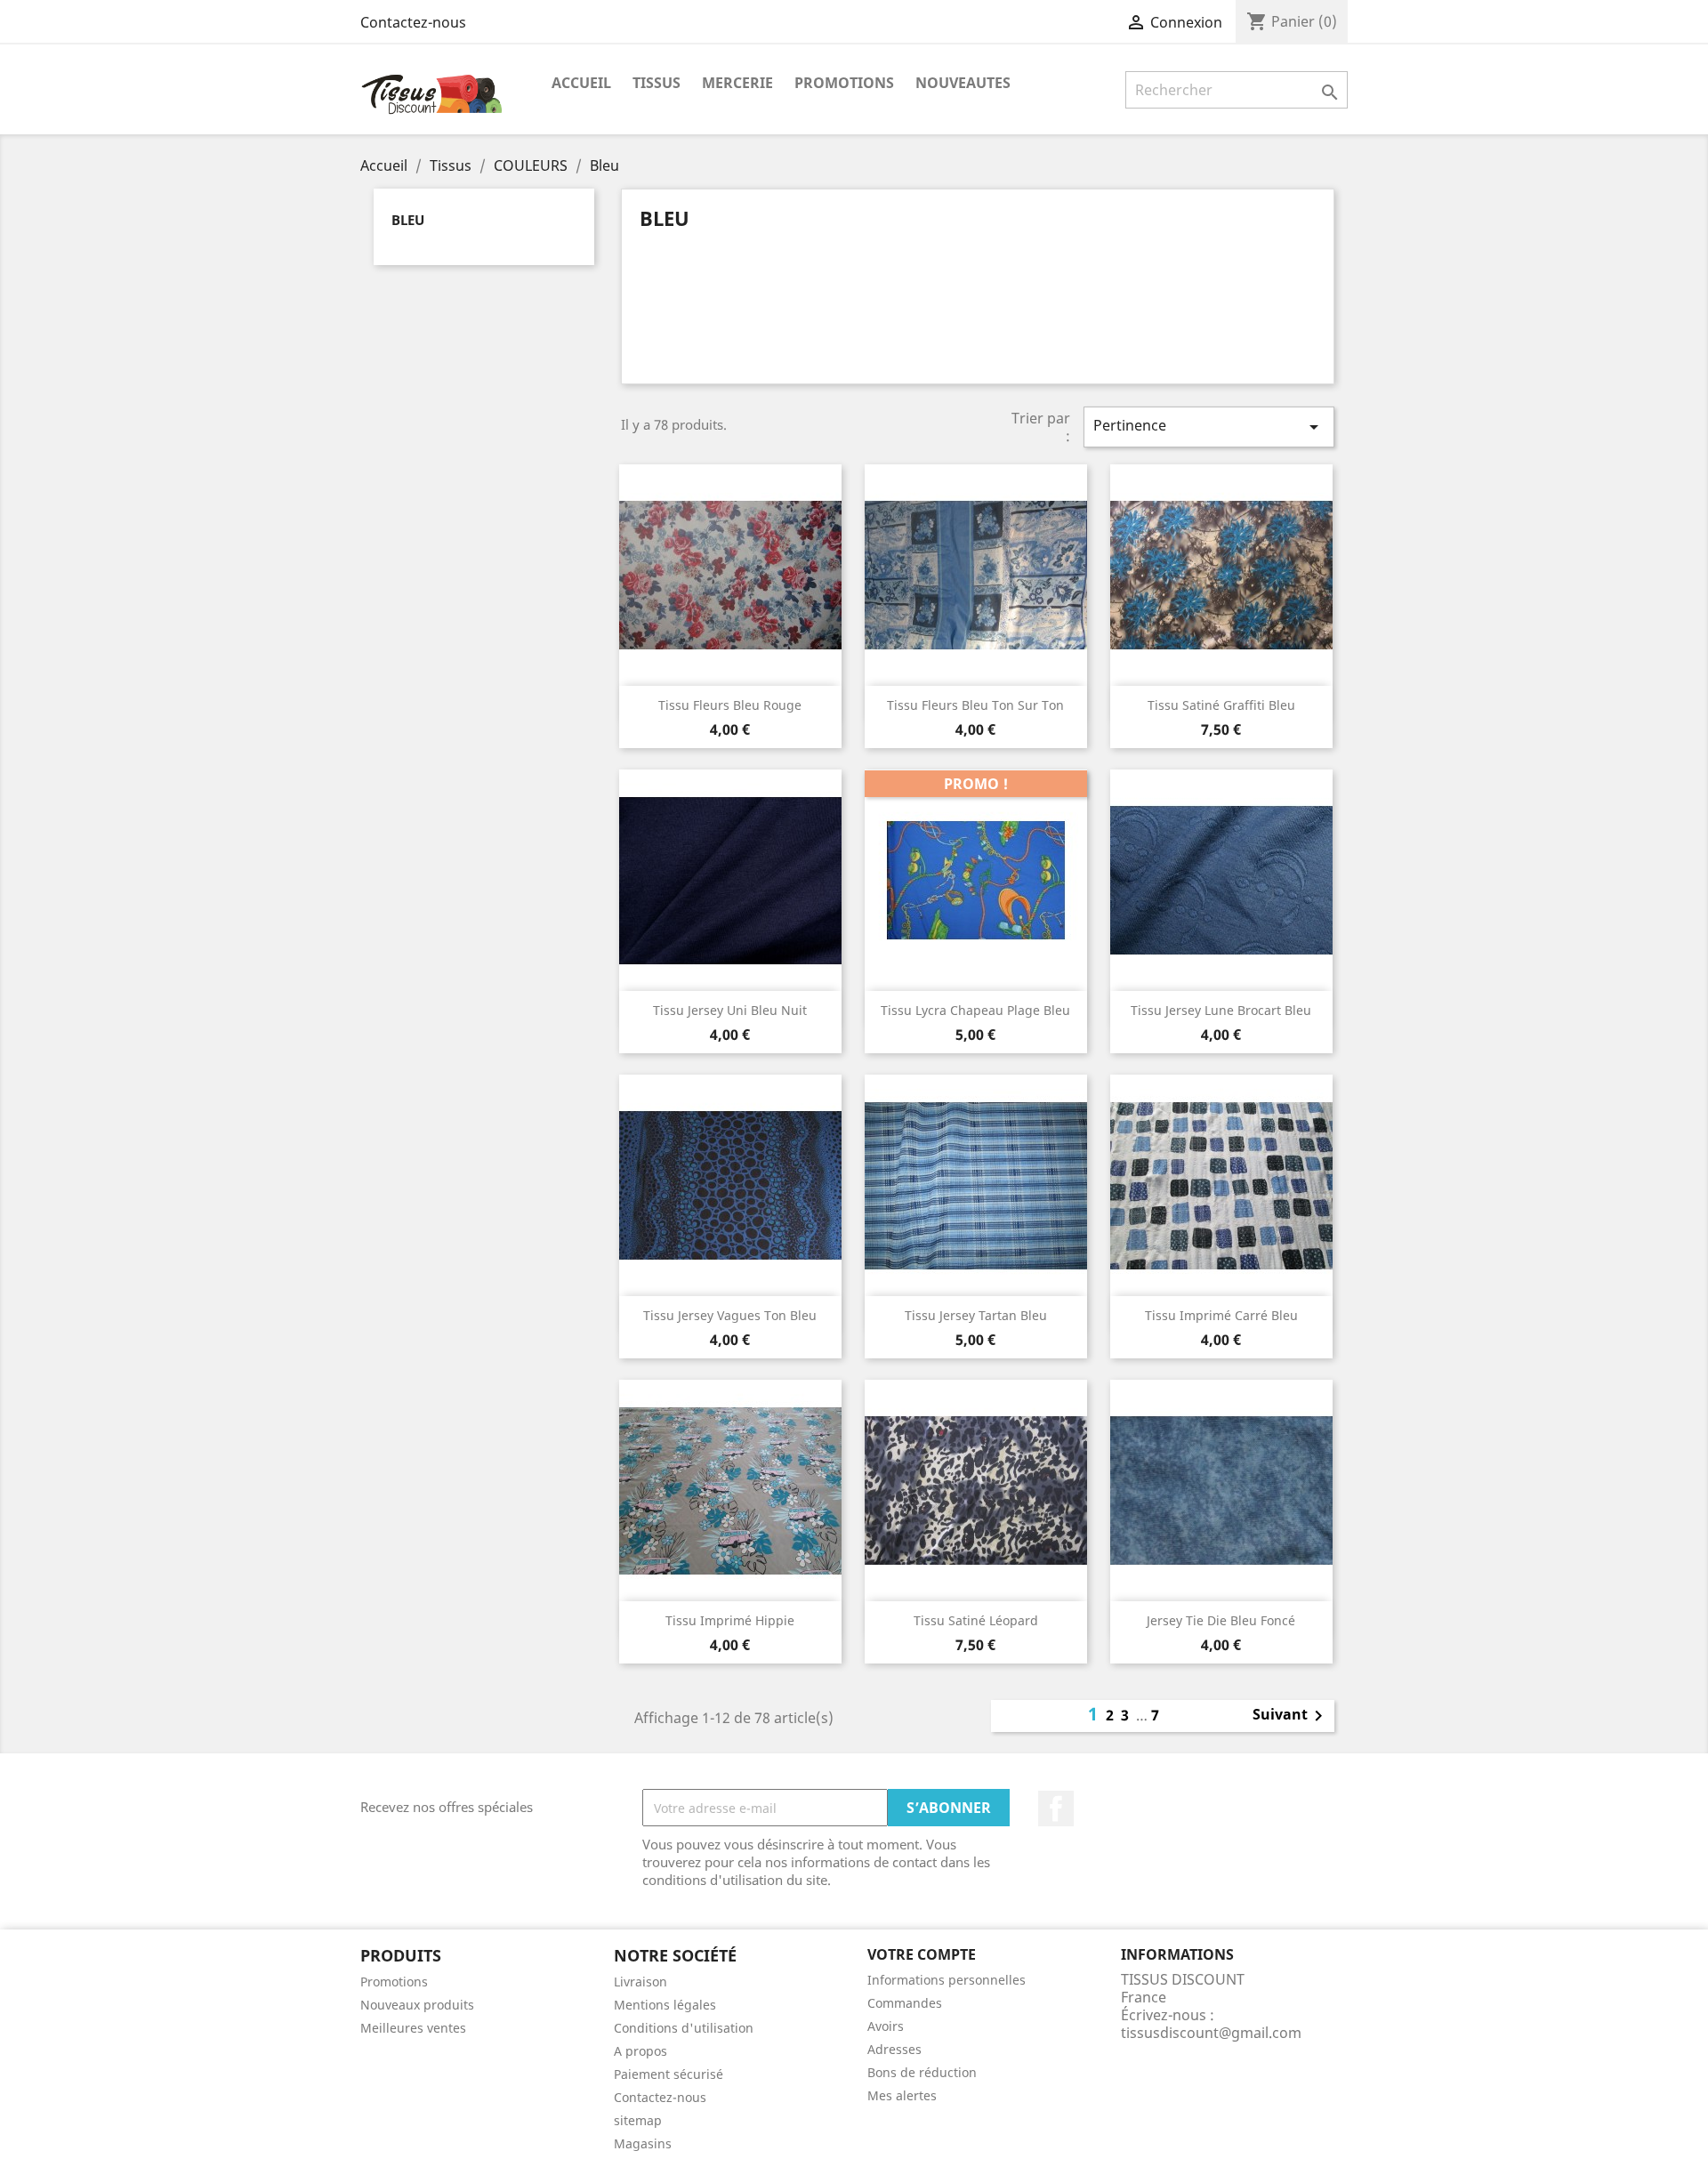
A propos (640, 2051)
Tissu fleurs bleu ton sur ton (975, 705)
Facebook (1056, 1809)
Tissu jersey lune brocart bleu (1221, 1010)
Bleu (408, 220)
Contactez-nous (413, 22)
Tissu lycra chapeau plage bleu (975, 1010)
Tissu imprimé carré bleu (1221, 1315)
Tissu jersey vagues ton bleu (730, 1315)
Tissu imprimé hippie (730, 1620)
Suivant (1291, 1716)
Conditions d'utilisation (684, 2028)
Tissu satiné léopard (976, 1620)
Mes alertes (902, 2095)
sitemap (638, 2120)
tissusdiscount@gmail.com (1211, 2033)
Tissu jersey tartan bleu (976, 1315)
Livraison (640, 1982)
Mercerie (737, 83)
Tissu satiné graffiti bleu (1221, 705)
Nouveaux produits (417, 2005)
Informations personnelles (947, 1980)
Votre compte (922, 1954)
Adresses (894, 2049)
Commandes (905, 2003)
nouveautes (963, 83)
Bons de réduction (922, 2072)
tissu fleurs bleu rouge (730, 705)
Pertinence (1209, 427)
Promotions (394, 1982)
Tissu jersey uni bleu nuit (730, 1010)
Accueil (581, 83)
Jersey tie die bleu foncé (1221, 1620)
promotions (844, 83)
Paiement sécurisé (669, 2074)
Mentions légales (665, 2005)
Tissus (657, 83)
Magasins (643, 2143)
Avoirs (886, 2026)
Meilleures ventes (413, 2028)
